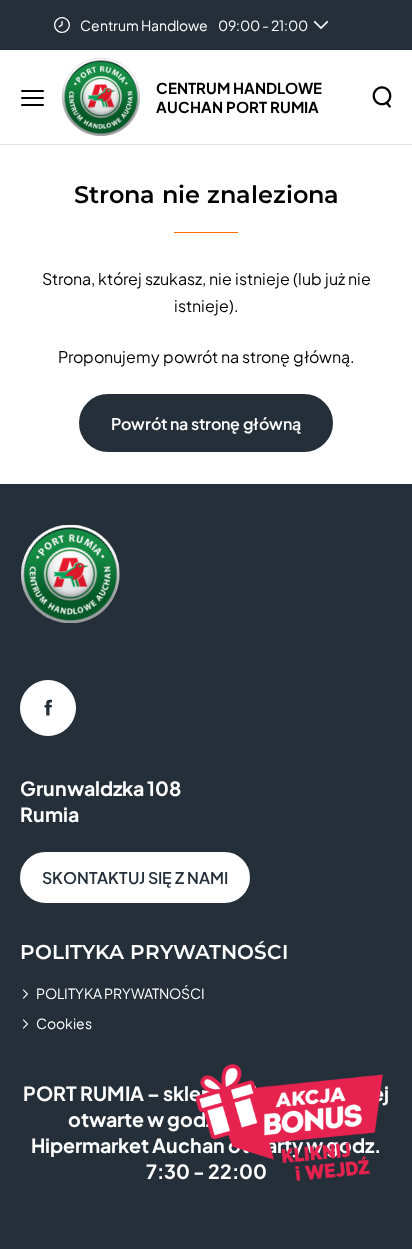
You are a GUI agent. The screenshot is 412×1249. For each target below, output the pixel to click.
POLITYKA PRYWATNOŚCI (120, 993)
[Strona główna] (101, 97)
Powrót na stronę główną (206, 423)
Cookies (64, 1023)
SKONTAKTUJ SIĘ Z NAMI (135, 877)
